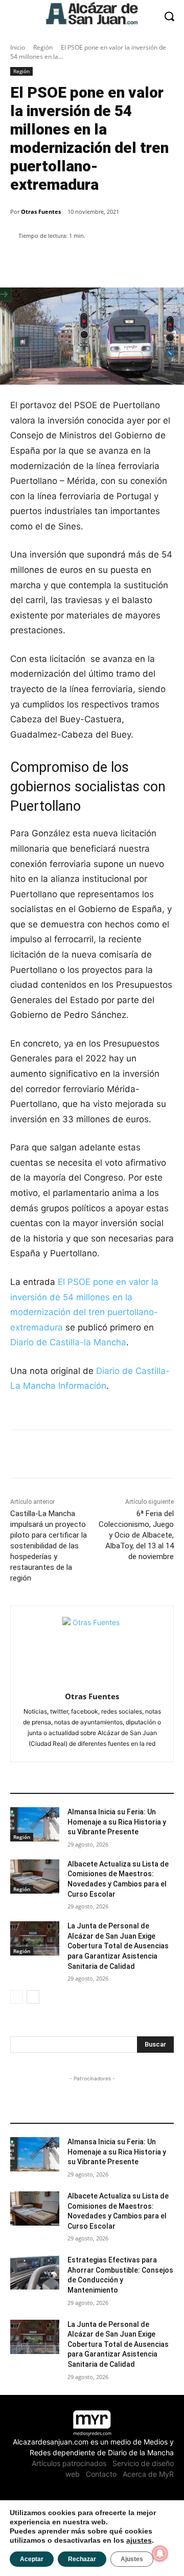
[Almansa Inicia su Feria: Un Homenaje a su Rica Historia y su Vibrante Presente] (35, 1824)
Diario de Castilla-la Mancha (68, 1342)
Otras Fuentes (41, 212)
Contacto (101, 2474)
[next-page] (33, 1997)
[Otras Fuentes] (92, 1647)
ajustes (139, 2540)
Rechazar (82, 2559)
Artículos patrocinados (69, 2463)
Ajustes (132, 2559)
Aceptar (32, 2559)
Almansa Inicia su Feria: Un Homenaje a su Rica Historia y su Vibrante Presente (117, 1822)
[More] (125, 262)
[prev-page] (17, 1997)
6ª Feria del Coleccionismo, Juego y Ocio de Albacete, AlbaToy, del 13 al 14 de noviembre (136, 1535)
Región (43, 47)
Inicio (18, 47)
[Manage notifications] (160, 2553)
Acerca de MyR (148, 2474)
